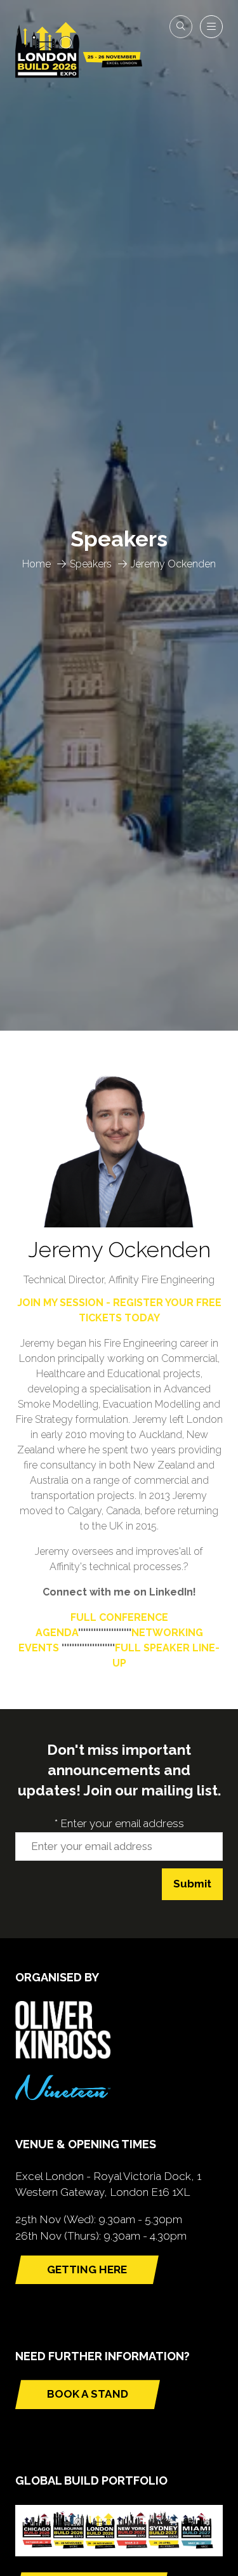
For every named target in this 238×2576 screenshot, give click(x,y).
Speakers (91, 564)
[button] (181, 27)
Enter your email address (119, 1823)
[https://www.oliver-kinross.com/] (63, 2055)
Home (36, 564)
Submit (192, 1884)
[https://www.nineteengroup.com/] (63, 2096)
